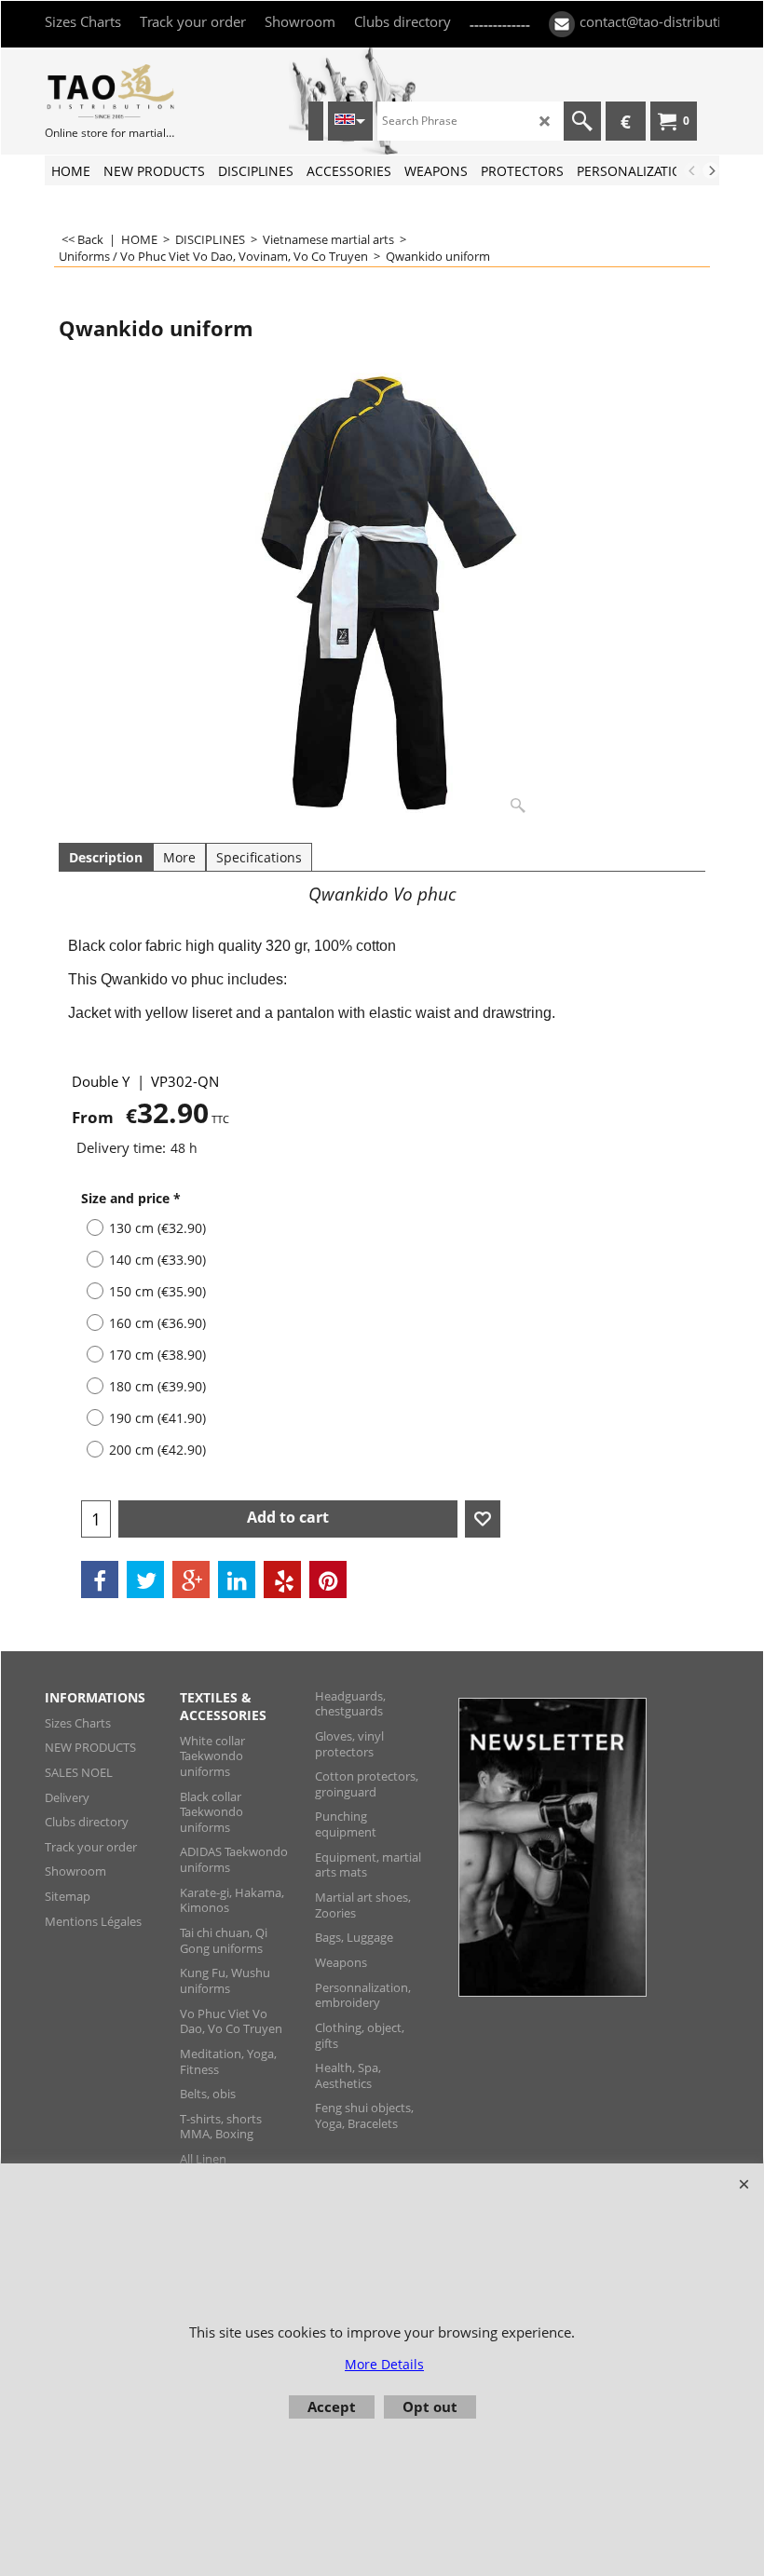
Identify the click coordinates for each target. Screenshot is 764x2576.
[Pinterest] (328, 1579)
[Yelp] (282, 1579)
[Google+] (191, 1579)
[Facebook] (100, 1579)
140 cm (157, 1260)
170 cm (157, 1355)
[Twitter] (145, 1579)
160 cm (157, 1323)
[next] (711, 170)
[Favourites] (483, 1519)
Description (106, 857)
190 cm (157, 1418)
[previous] (692, 170)
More (179, 857)
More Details (384, 2364)
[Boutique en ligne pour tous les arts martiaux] (110, 91)
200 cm (157, 1450)
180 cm (157, 1386)
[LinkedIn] (237, 1579)
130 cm (157, 1228)
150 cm (157, 1291)
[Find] (582, 121)
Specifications (259, 857)
